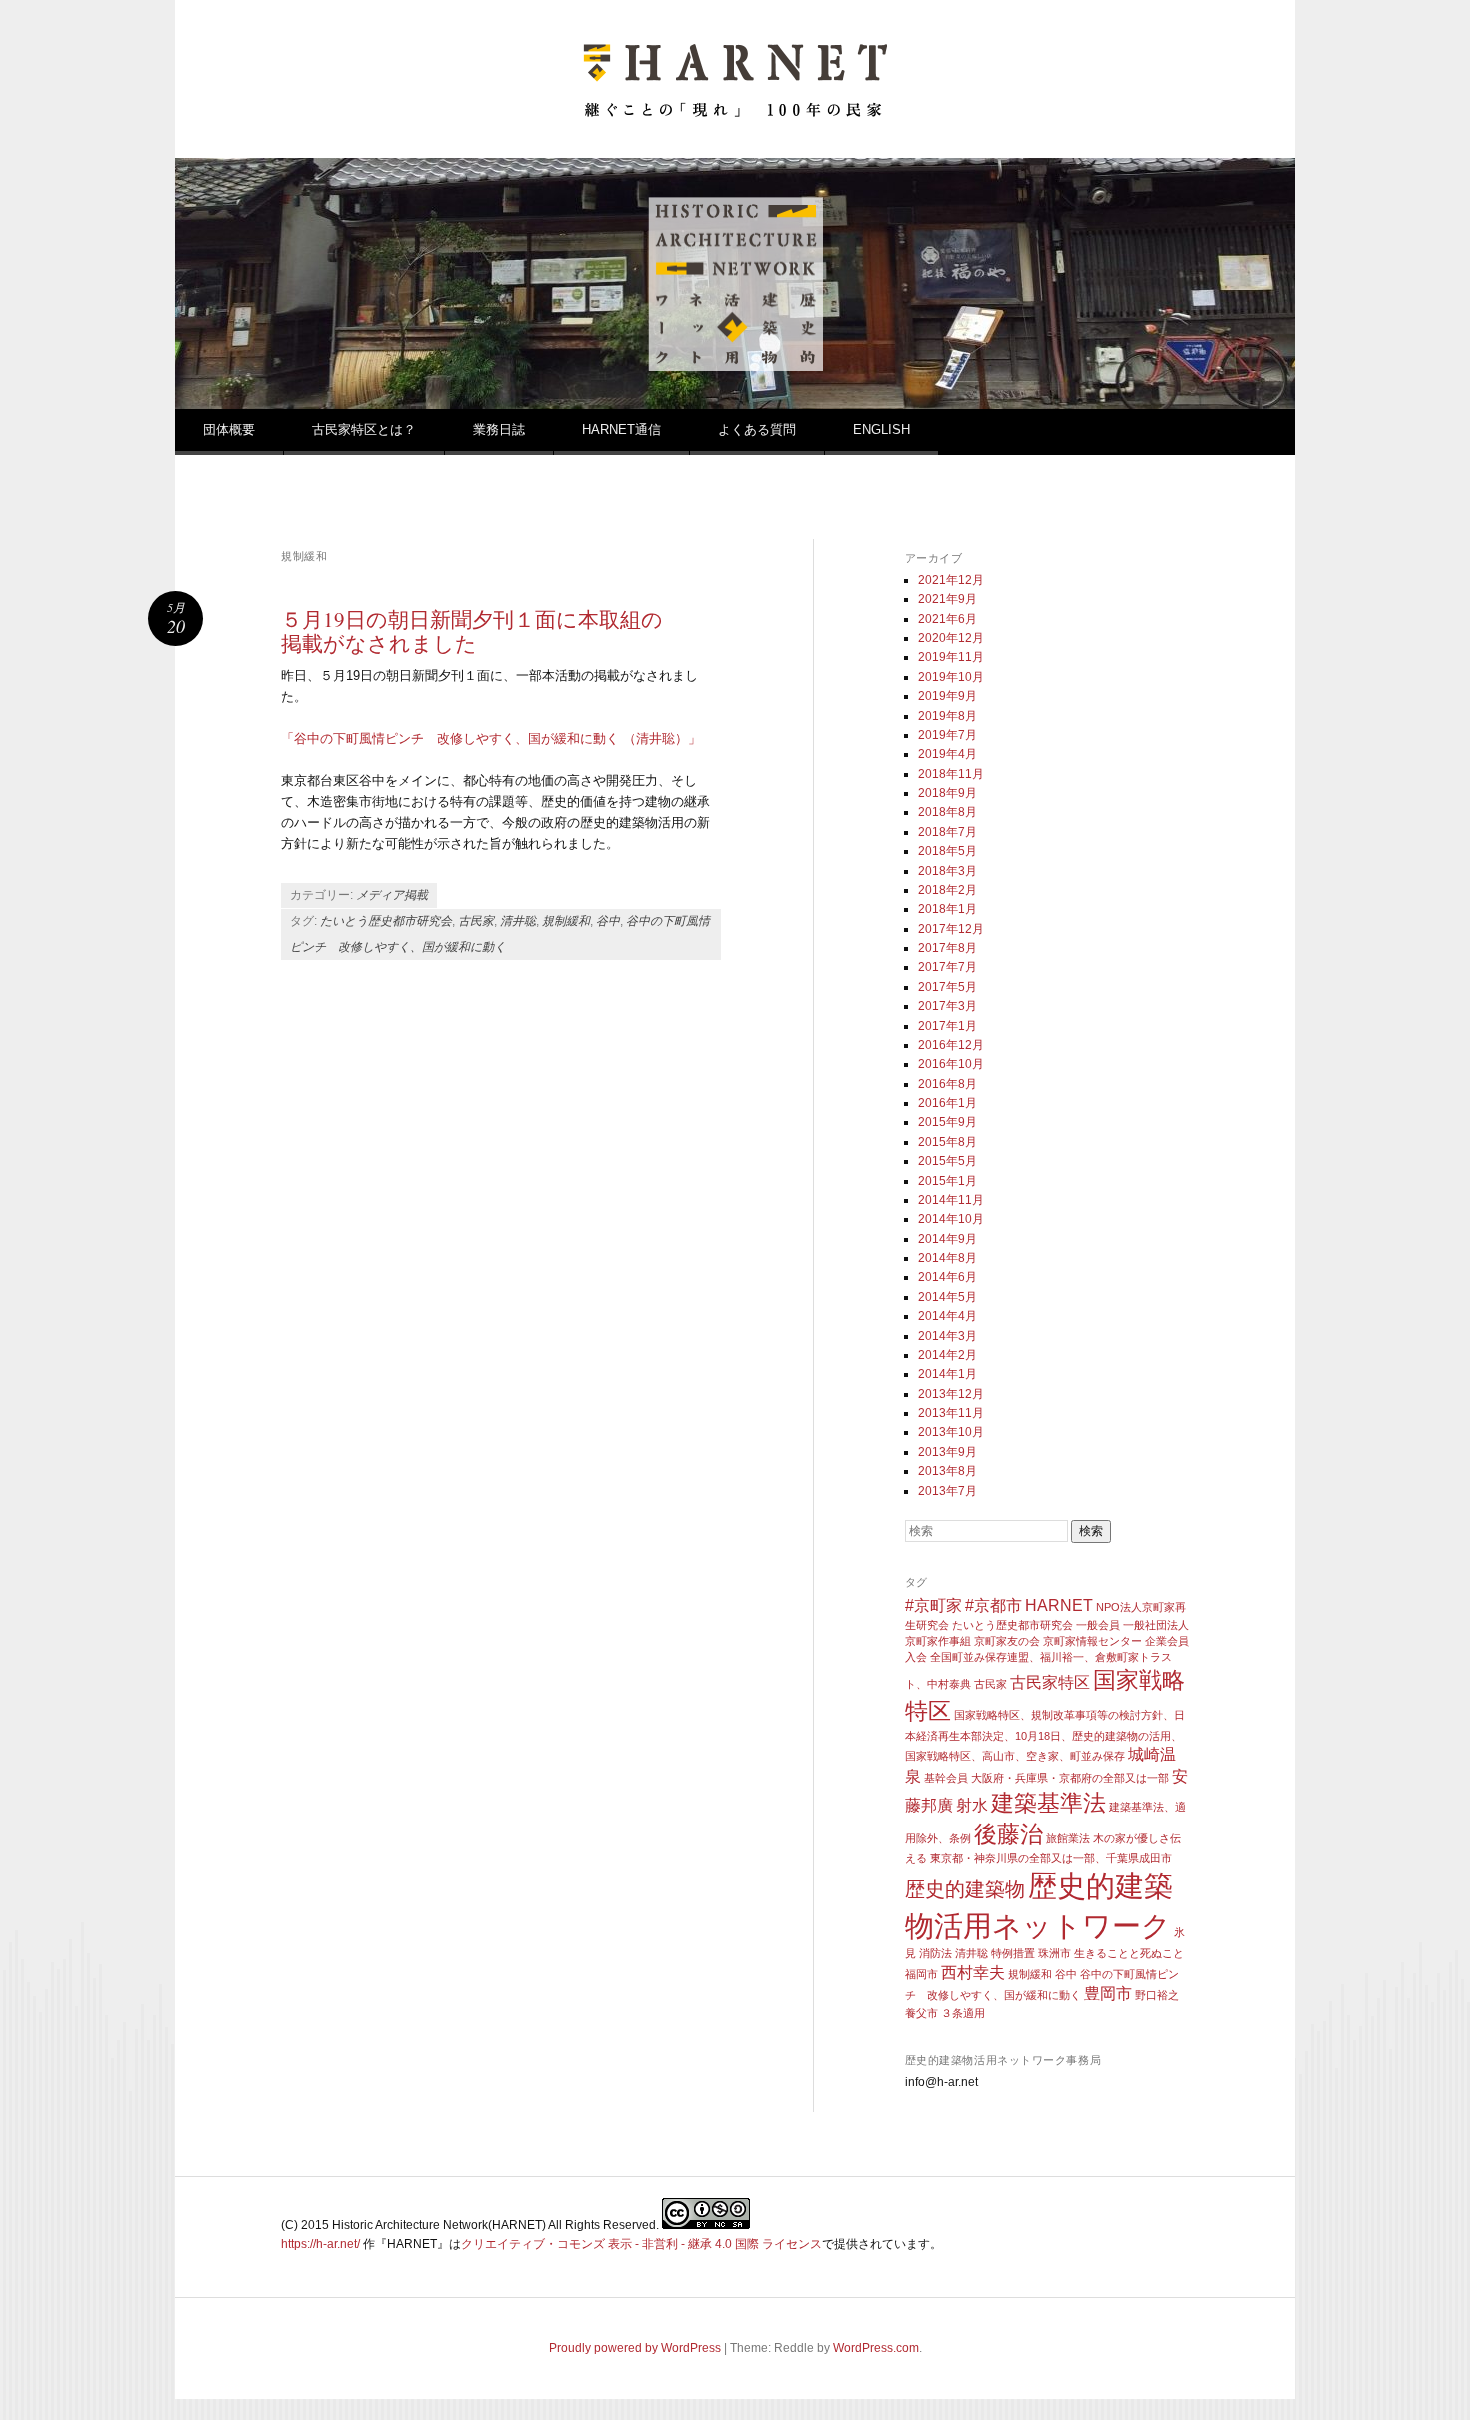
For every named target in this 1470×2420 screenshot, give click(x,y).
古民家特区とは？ (364, 429)
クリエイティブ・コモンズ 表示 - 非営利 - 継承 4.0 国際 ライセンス (641, 2244)
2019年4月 (947, 754)
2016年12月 (951, 1045)
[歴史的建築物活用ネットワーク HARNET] (735, 109)
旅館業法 (1068, 1838)
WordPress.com (876, 2348)
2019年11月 (951, 657)
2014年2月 (947, 1355)
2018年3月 (947, 871)
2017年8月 (947, 948)
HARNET (1059, 1605)
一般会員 (1098, 1625)
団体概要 (229, 429)
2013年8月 (947, 1471)
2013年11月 (951, 1413)
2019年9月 (947, 696)
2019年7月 (947, 735)
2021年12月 (951, 580)
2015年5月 (947, 1161)
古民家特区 (1050, 1682)
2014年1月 (947, 1374)
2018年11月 (951, 774)
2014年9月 (947, 1239)
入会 (916, 1657)
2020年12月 (951, 638)
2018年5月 (947, 851)
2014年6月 (947, 1277)
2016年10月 (951, 1064)
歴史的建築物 (965, 1889)
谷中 (608, 921)
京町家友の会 (1007, 1641)
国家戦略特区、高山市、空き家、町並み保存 (1015, 1756)
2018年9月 (947, 793)
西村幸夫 (973, 1972)
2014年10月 (951, 1219)
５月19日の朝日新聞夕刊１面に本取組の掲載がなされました (472, 631)
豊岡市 (1108, 1993)
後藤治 (1008, 1834)
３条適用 (963, 2013)
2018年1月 (947, 909)
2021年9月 (947, 599)
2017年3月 (947, 1006)
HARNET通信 (621, 429)
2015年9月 (947, 1122)
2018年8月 (947, 812)
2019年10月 (951, 677)
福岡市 (921, 1974)
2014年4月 (947, 1316)
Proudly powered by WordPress (635, 2348)
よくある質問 (757, 429)
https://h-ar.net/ (320, 2244)
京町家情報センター (1092, 1641)
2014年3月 (947, 1336)
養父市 (921, 2013)
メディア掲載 (392, 895)
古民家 (476, 921)
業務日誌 (499, 429)
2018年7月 (947, 832)
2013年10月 (951, 1432)
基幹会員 (946, 1778)
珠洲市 (1054, 1953)
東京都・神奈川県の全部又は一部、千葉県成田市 (1051, 1858)
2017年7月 (947, 967)
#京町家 (933, 1605)
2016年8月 (947, 1084)
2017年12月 (951, 929)
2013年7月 (947, 1491)
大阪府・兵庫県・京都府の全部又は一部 (1070, 1778)
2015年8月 (947, 1142)
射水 (972, 1805)
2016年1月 (947, 1103)
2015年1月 (947, 1181)
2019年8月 (947, 716)
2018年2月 (947, 890)
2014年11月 (951, 1200)
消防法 (935, 1953)
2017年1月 (947, 1026)
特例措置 (1013, 1953)
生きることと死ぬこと (1129, 1953)
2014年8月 (947, 1258)
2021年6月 (947, 619)
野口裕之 (1157, 1995)
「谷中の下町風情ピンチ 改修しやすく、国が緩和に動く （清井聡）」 (491, 738)
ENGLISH (881, 429)
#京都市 (993, 1605)
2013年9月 (947, 1452)
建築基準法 (1048, 1803)
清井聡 (518, 921)
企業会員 (1167, 1641)
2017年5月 (947, 987)
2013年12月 (951, 1394)
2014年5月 (947, 1297)
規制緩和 (566, 921)
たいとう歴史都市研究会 (386, 921)
